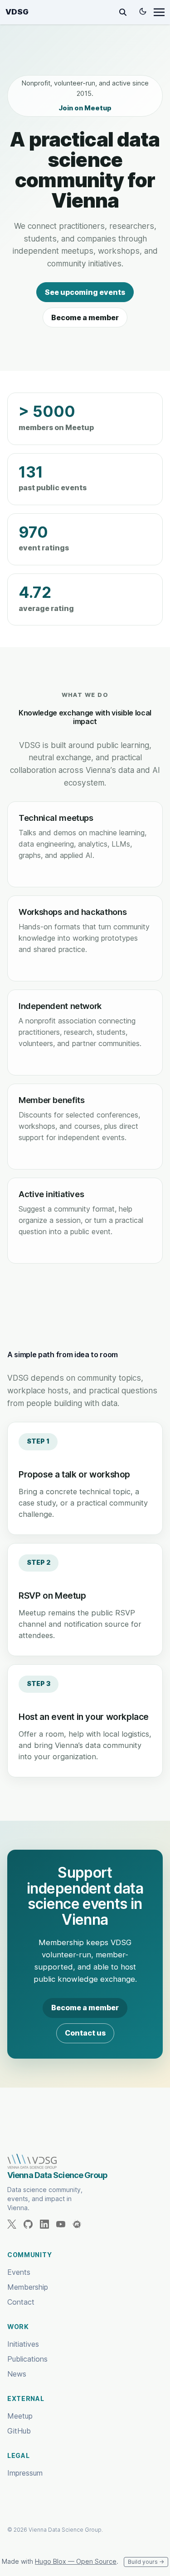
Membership (28, 2287)
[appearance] (143, 11)
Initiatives (23, 2344)
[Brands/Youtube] (64, 2224)
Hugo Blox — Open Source (76, 2561)
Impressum (25, 2473)
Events (19, 2272)
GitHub (19, 2431)
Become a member (85, 317)
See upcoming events (85, 292)
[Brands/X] (15, 2224)
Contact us (85, 2033)
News (17, 2374)
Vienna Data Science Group (58, 2175)
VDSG (17, 12)
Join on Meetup (85, 108)
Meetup (20, 2416)
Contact (21, 2302)
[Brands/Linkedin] (48, 2224)
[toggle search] (123, 12)
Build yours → (146, 2562)
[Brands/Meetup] (81, 2224)
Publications (27, 2359)
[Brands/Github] (32, 2224)
